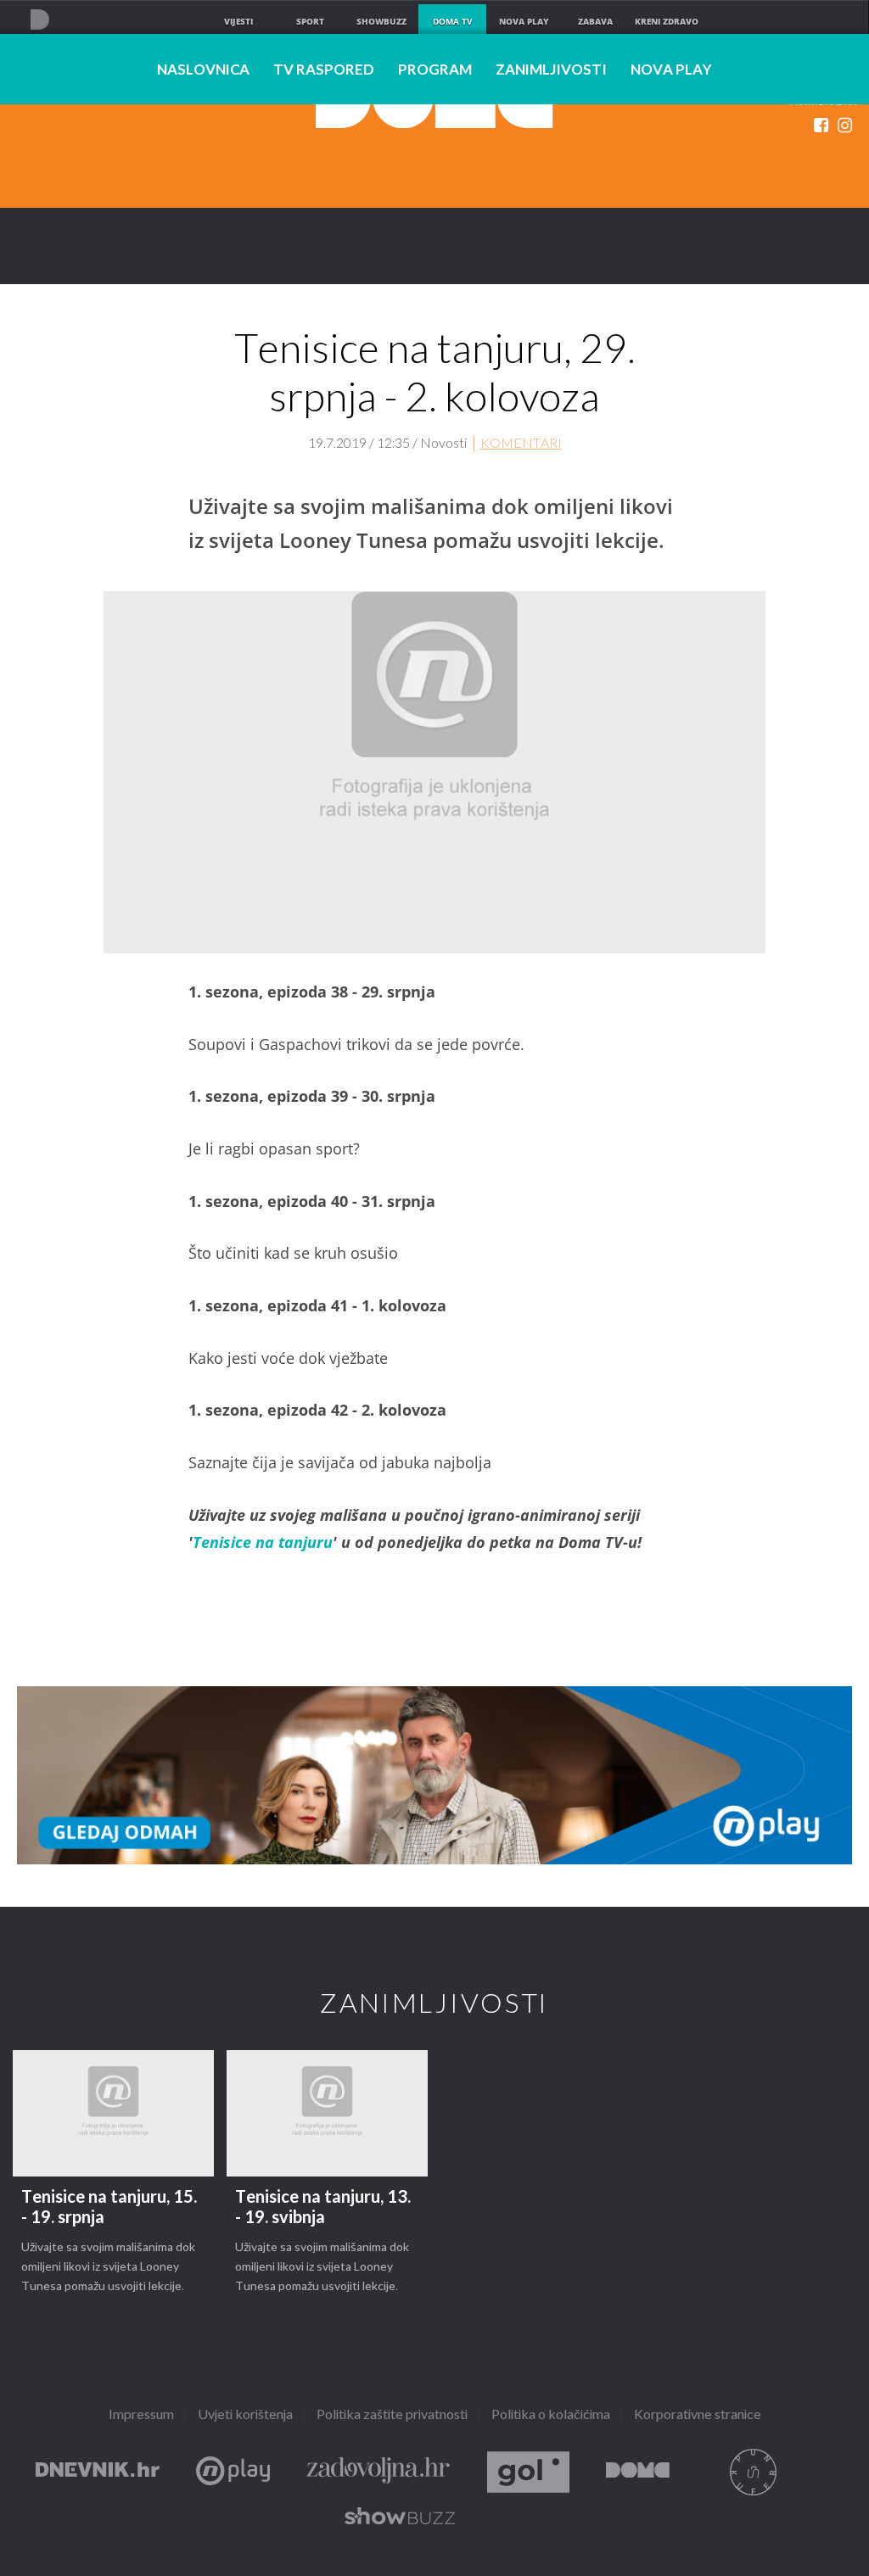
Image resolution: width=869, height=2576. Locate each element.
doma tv (453, 21)
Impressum (141, 2415)
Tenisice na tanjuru (263, 1542)
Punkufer (753, 2472)
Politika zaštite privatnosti (392, 2415)
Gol (528, 2472)
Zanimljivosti (551, 70)
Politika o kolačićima (551, 2415)
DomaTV (638, 2472)
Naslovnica (203, 70)
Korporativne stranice (698, 2415)
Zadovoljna (378, 2472)
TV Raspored (324, 70)
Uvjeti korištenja (245, 2415)
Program (435, 70)
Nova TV (39, 19)
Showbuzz (400, 2519)
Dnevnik (98, 2472)
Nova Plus (233, 2472)
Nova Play (671, 70)
